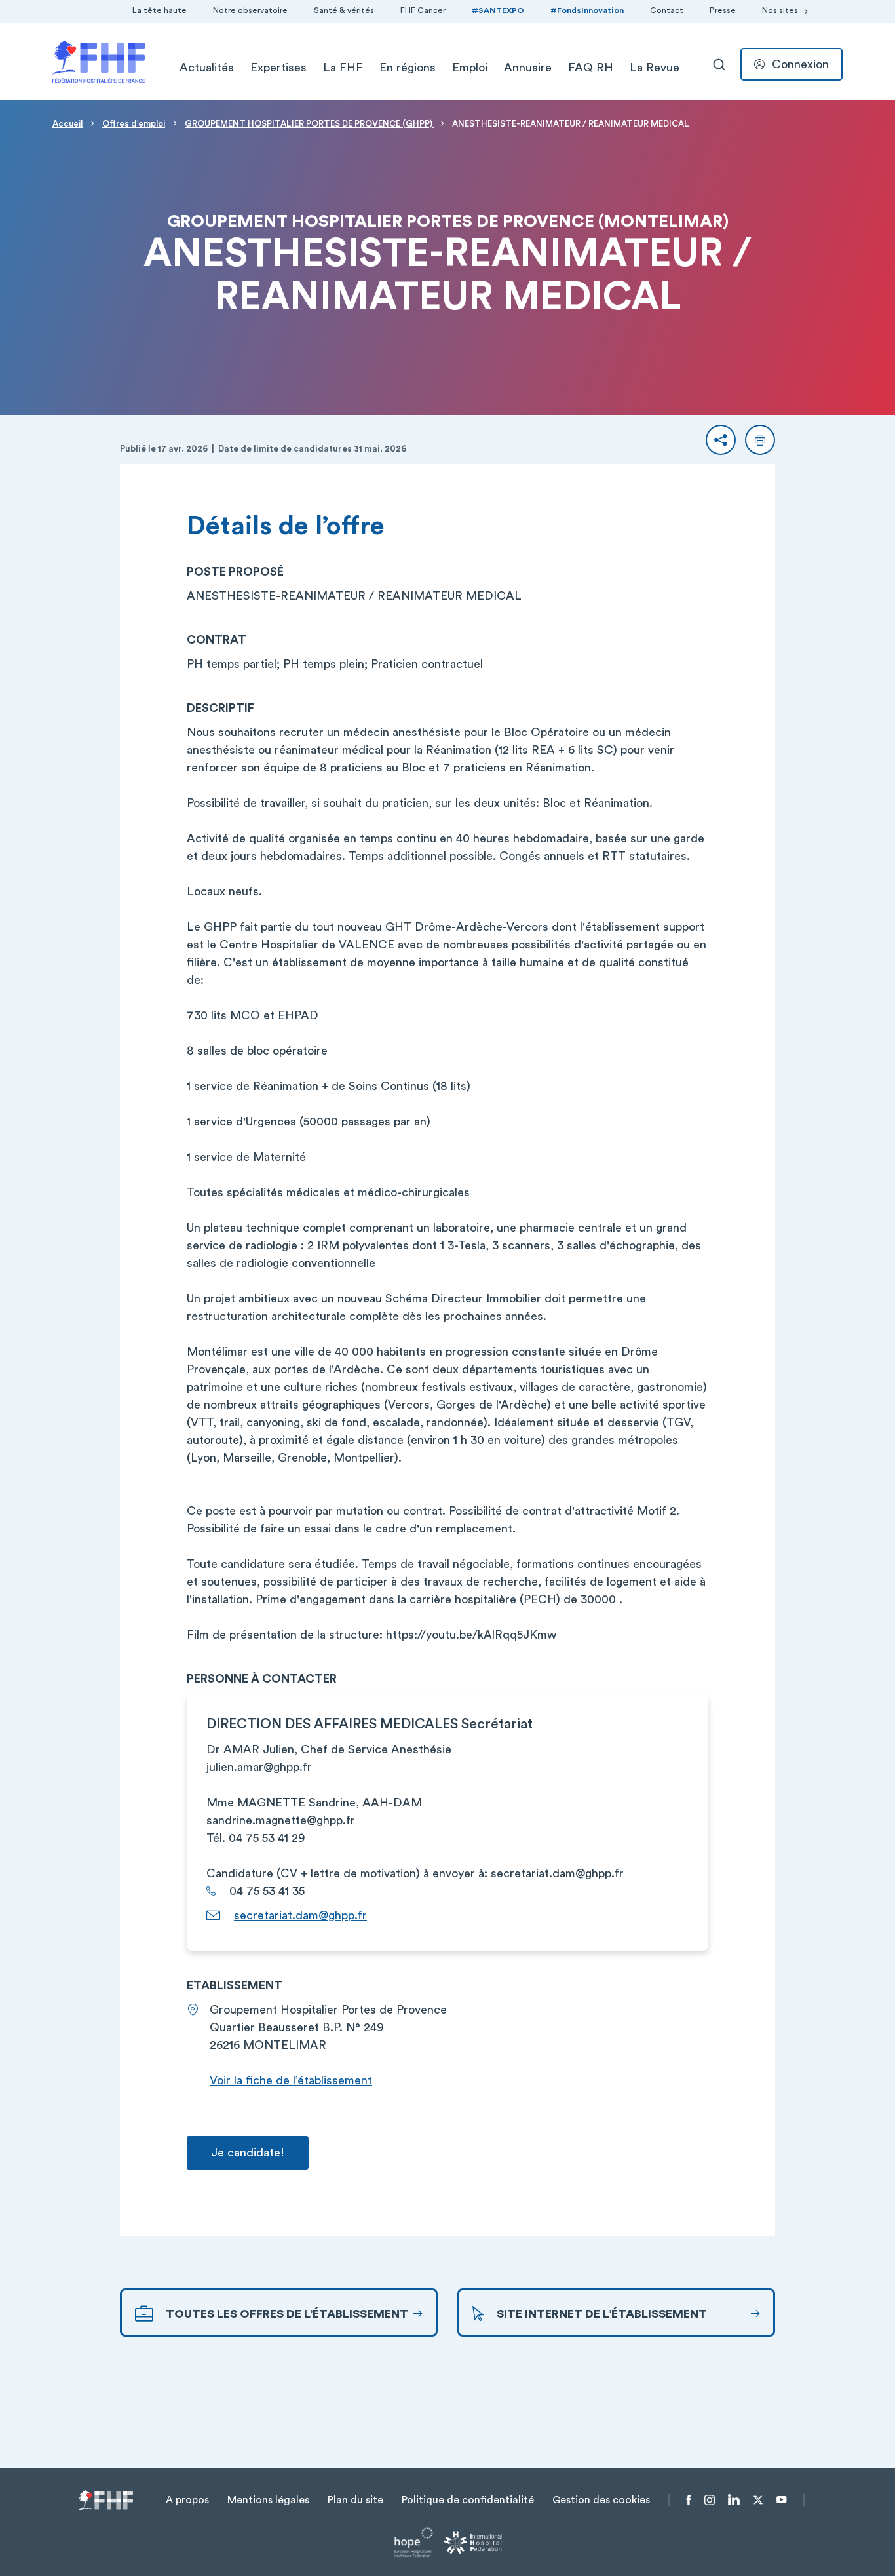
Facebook (689, 2500)
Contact (667, 10)
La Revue (655, 68)
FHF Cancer (423, 10)
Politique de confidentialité (468, 2500)
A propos (187, 2500)
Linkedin (734, 2500)
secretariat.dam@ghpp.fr (300, 1915)
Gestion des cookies (601, 2500)
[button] (721, 440)
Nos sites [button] (780, 10)
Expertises (278, 68)
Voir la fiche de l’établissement (291, 2080)
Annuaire (528, 68)
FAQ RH (591, 68)
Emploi (470, 68)
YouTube (781, 2500)
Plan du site (355, 2500)
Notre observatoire (250, 10)
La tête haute (160, 10)
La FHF (343, 68)
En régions (408, 68)
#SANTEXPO (498, 10)
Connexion (800, 64)
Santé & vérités (344, 10)
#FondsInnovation (587, 10)
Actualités (207, 68)
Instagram (710, 2500)
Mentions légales (268, 2500)
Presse (723, 10)
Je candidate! (248, 2153)
